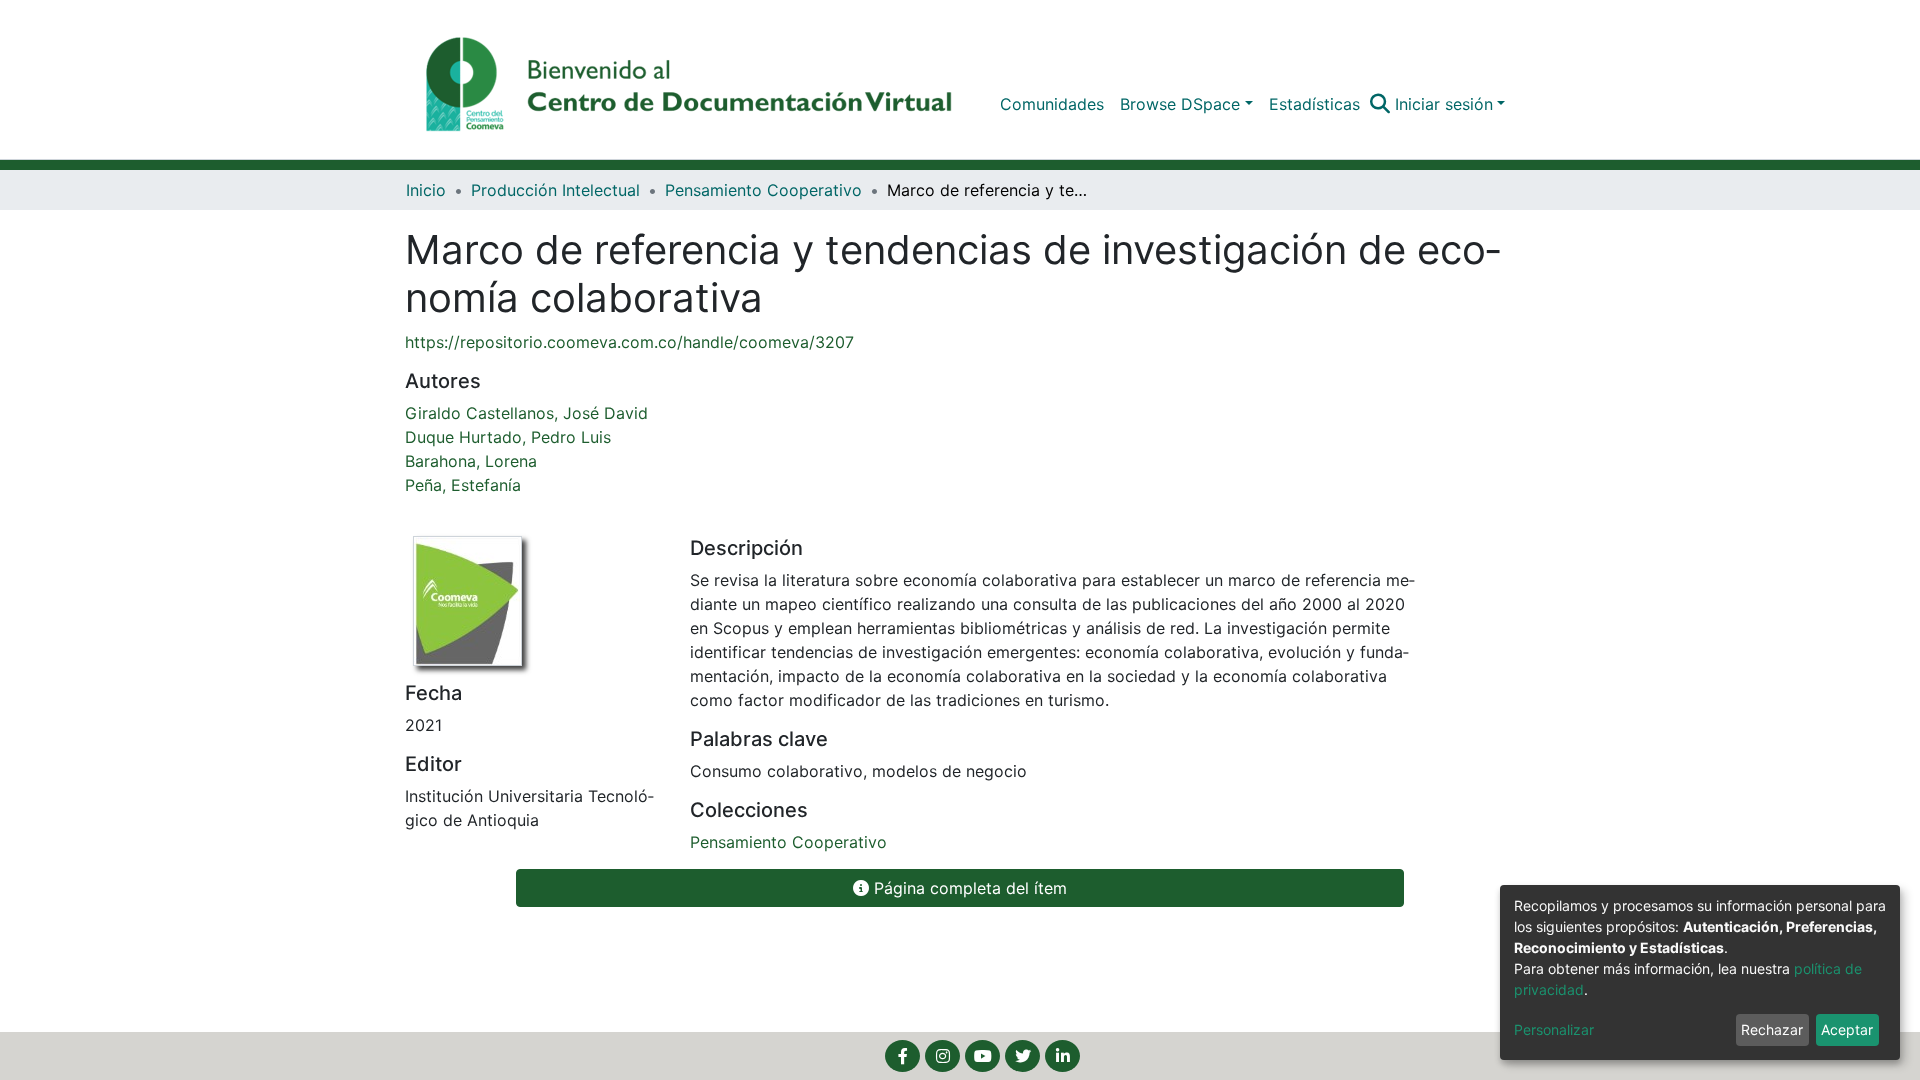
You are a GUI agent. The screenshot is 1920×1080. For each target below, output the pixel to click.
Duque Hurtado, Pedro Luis (508, 437)
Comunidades (1052, 104)
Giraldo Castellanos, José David (526, 413)
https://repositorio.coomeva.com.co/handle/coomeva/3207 (629, 342)
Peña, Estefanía (463, 485)
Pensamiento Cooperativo (763, 190)
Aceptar (1847, 1029)
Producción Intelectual (555, 190)
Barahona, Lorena (471, 461)
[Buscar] (1380, 104)
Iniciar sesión (1444, 104)
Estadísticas (1314, 104)
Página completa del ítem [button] (968, 888)
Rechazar (1772, 1029)
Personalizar (1554, 1029)
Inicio (426, 190)
